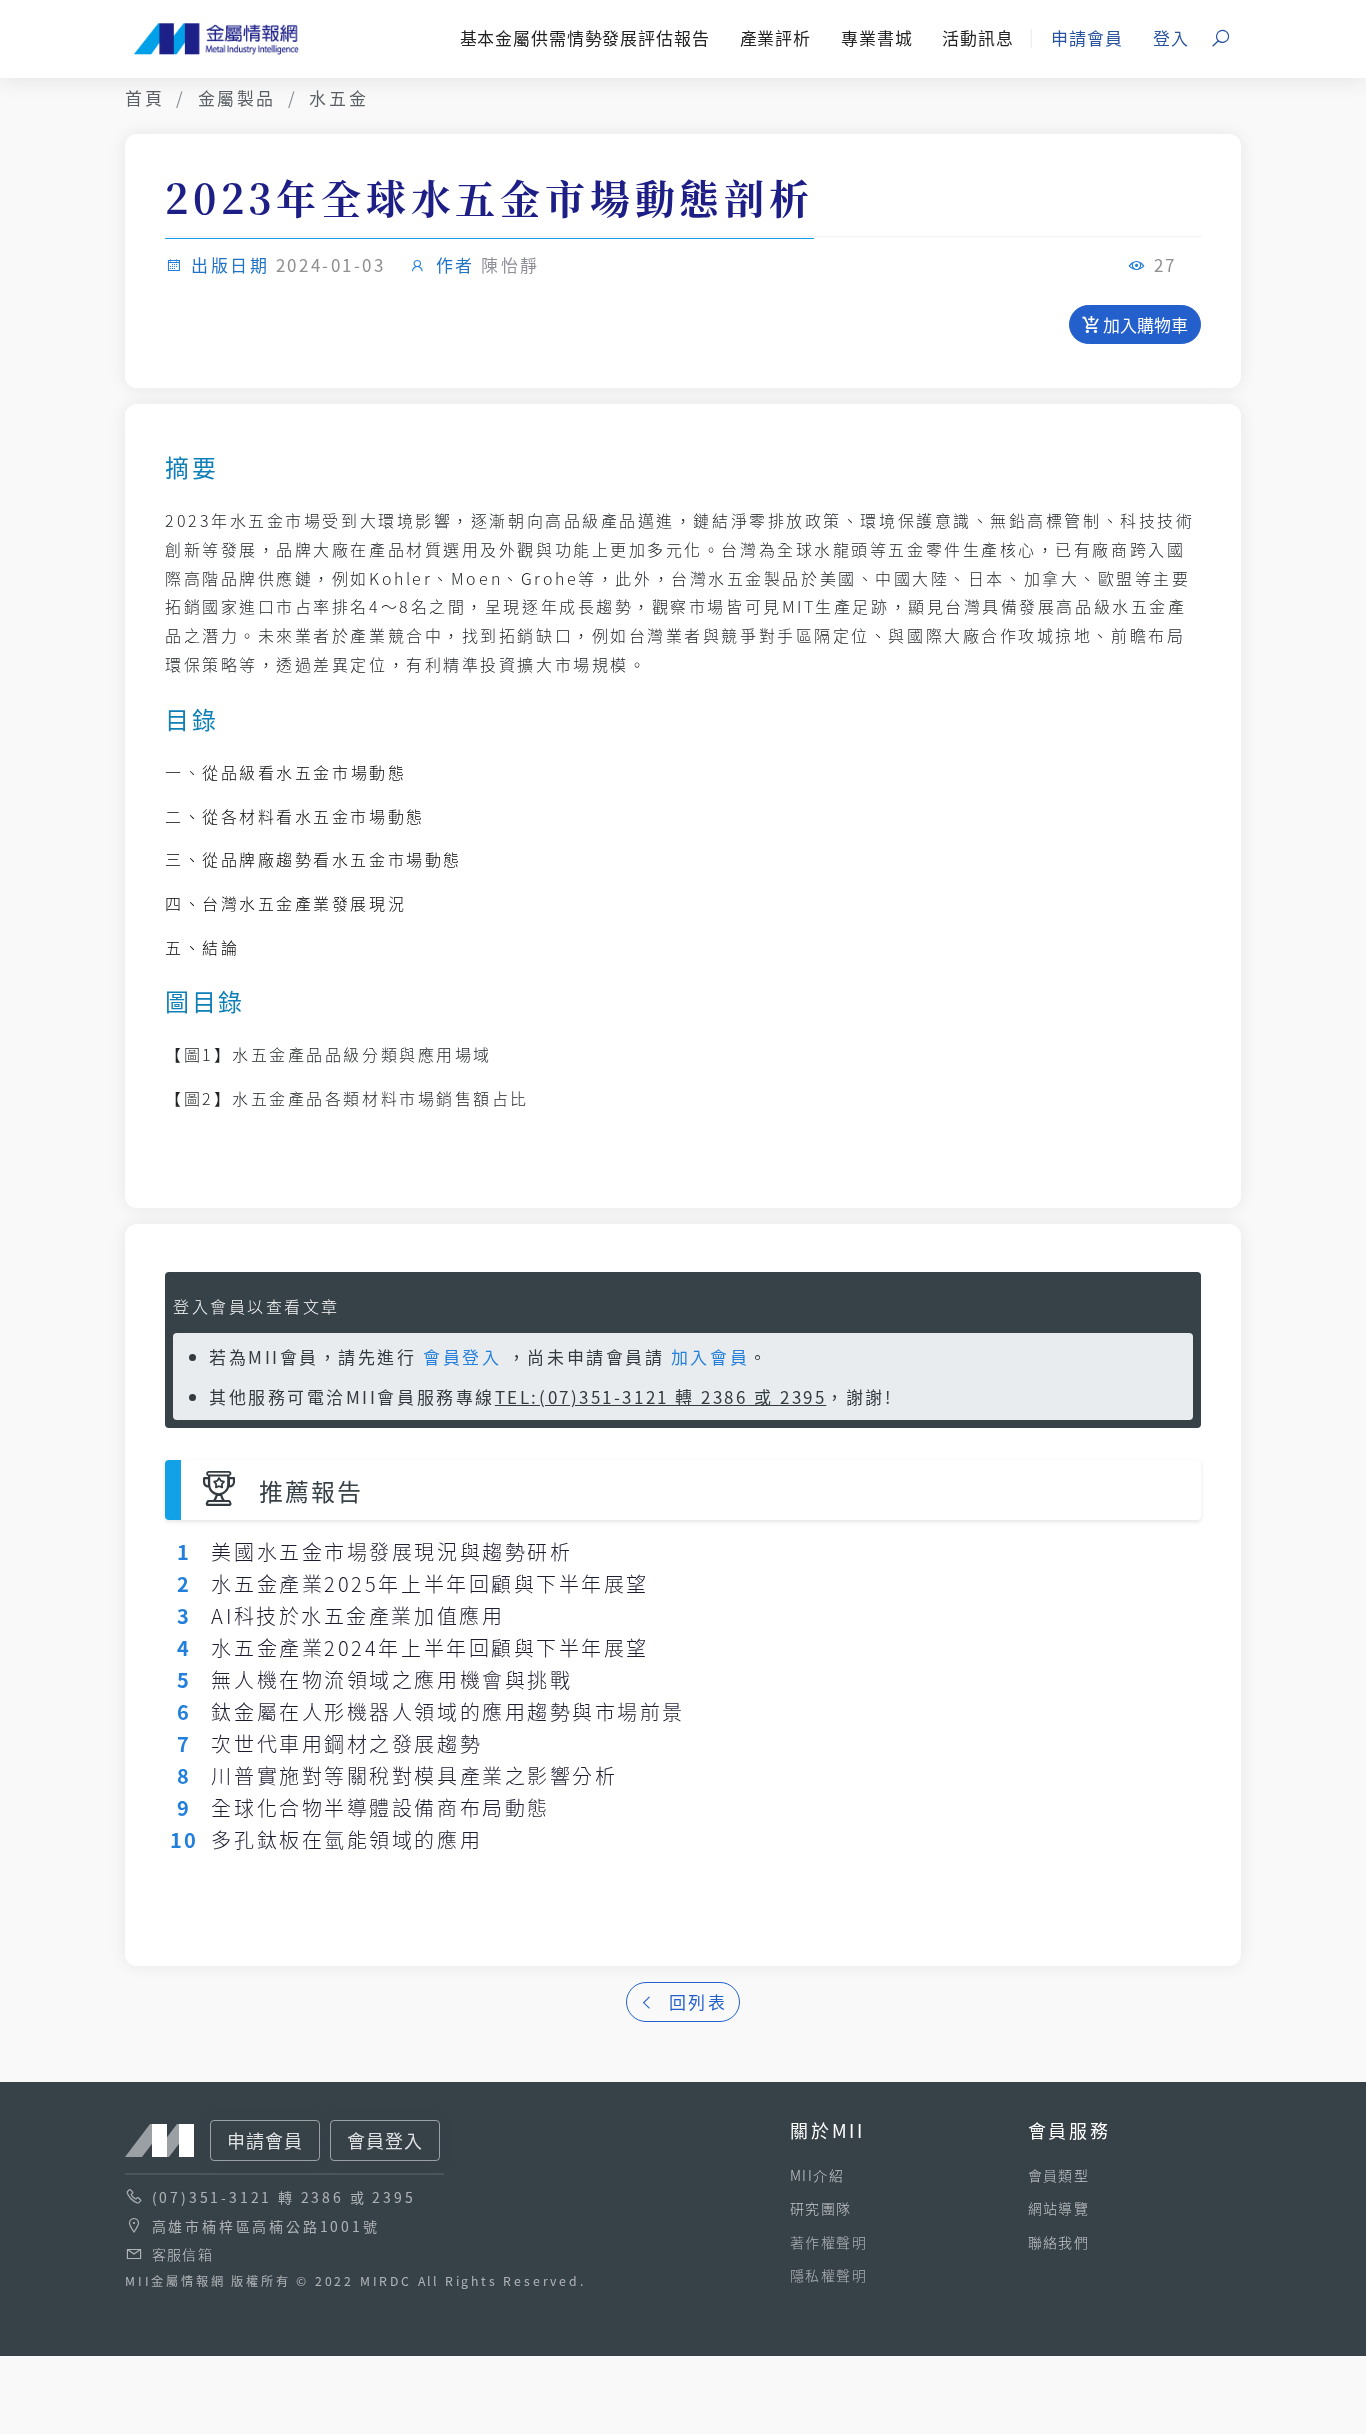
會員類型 (1059, 2175)
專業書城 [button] (876, 37)
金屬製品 (237, 97)
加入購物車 (1143, 324)
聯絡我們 (1059, 2242)
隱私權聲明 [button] (828, 2275)
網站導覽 (1059, 2208)
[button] (1222, 39)
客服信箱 (183, 2254)
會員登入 (462, 1356)
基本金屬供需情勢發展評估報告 (585, 37)
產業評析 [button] (775, 37)
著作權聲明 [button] (828, 2242)
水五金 (338, 97)
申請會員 (1086, 37)
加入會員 (710, 1356)
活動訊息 (977, 37)
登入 (1171, 37)
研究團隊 (821, 2208)
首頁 (144, 97)
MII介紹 (817, 2175)
